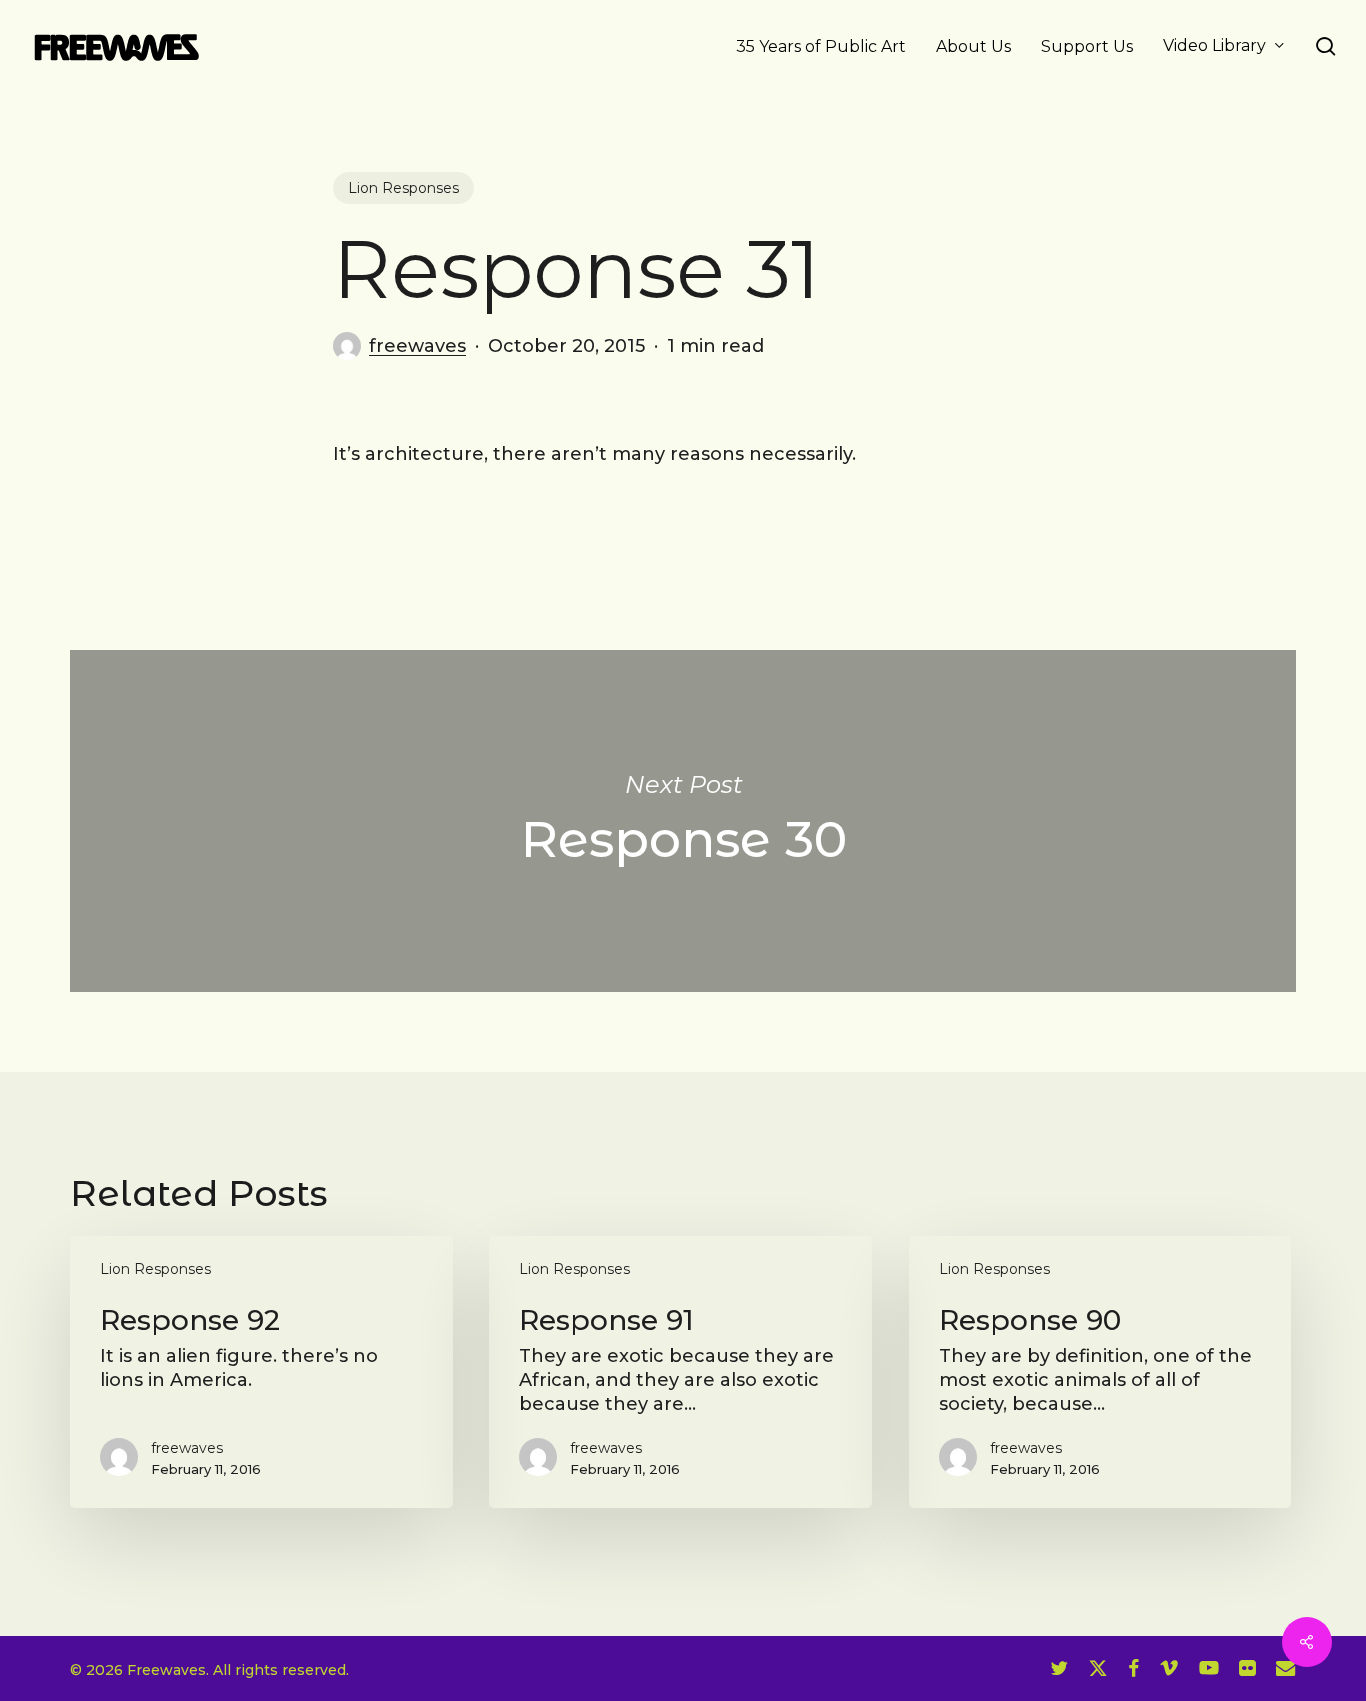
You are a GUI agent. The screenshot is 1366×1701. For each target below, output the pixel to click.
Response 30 (683, 821)
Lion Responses (403, 188)
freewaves (417, 346)
